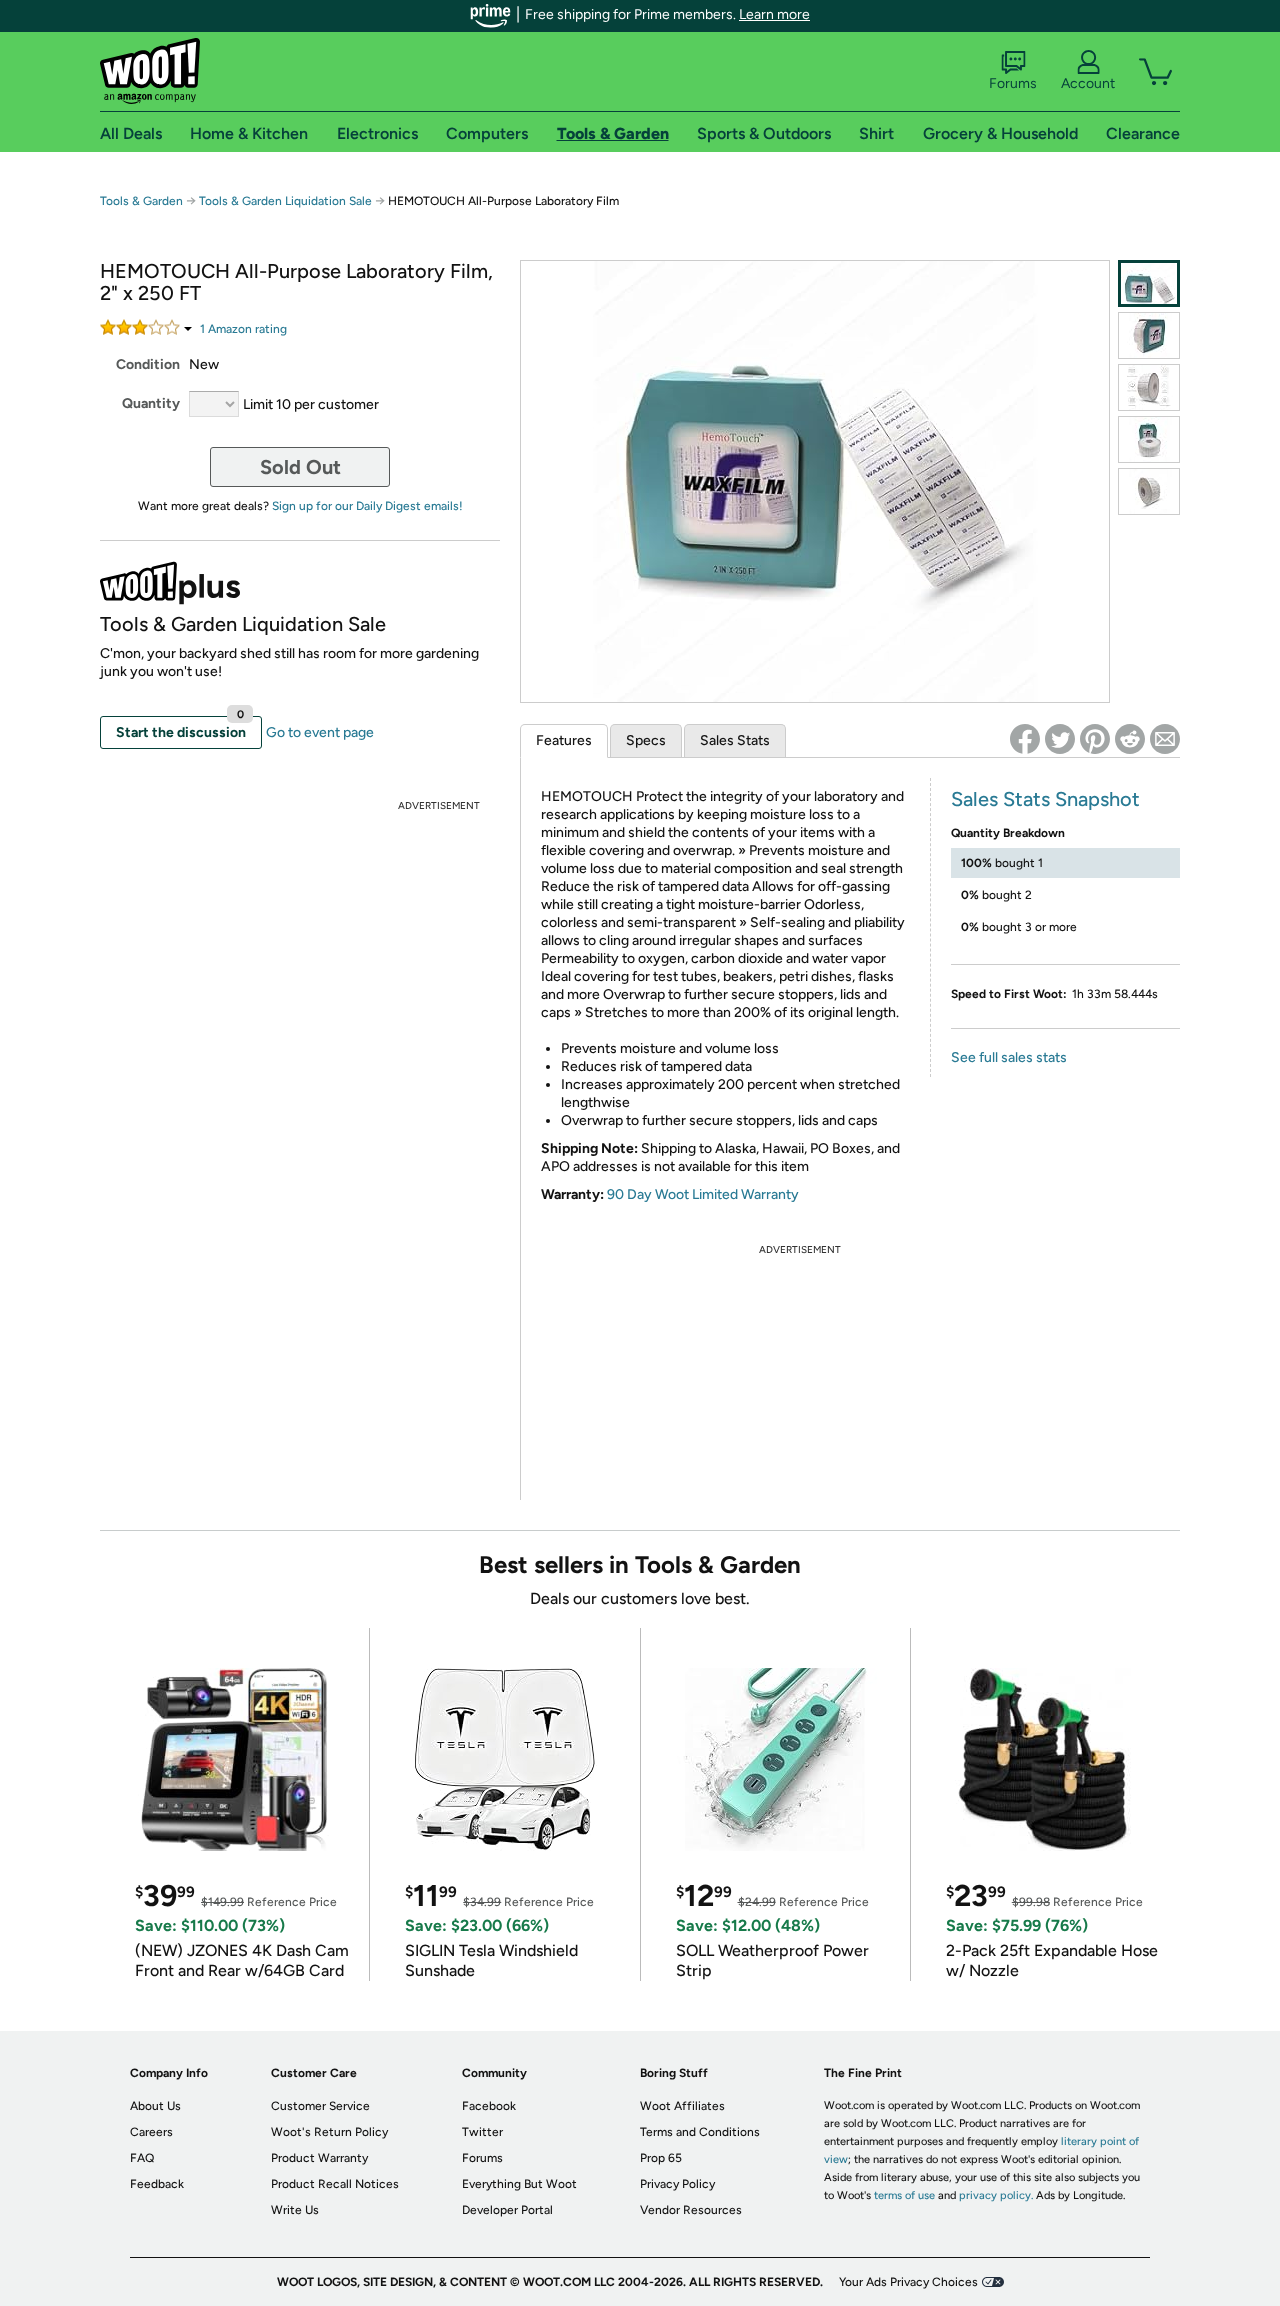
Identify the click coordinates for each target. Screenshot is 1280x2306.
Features (564, 740)
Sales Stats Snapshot (1045, 799)
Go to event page (320, 732)
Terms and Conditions (700, 2132)
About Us (155, 2106)
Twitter (482, 2132)
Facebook (489, 2106)
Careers (151, 2132)
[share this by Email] (1165, 739)
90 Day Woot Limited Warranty (703, 1194)
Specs (646, 740)
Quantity (151, 403)
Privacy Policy (677, 2184)
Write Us (295, 2210)
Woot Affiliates (682, 2106)
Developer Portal (507, 2210)
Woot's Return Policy (329, 2132)
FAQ (142, 2158)
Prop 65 (661, 2158)
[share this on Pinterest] (1095, 739)
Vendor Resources (691, 2210)
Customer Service (320, 2106)
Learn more (774, 14)
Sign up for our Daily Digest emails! (367, 506)
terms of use (904, 2195)
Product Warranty (319, 2158)
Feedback (157, 2184)
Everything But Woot (519, 2184)
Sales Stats (735, 740)
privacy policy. (996, 2195)
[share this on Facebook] (1025, 739)
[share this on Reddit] (1130, 739)
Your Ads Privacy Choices (908, 2282)
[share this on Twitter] (1060, 739)
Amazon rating (243, 329)
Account (1088, 83)
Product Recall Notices (335, 2184)
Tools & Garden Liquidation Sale (285, 201)
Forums (1013, 83)
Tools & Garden (141, 201)
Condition (148, 364)
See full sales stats (1009, 1057)
